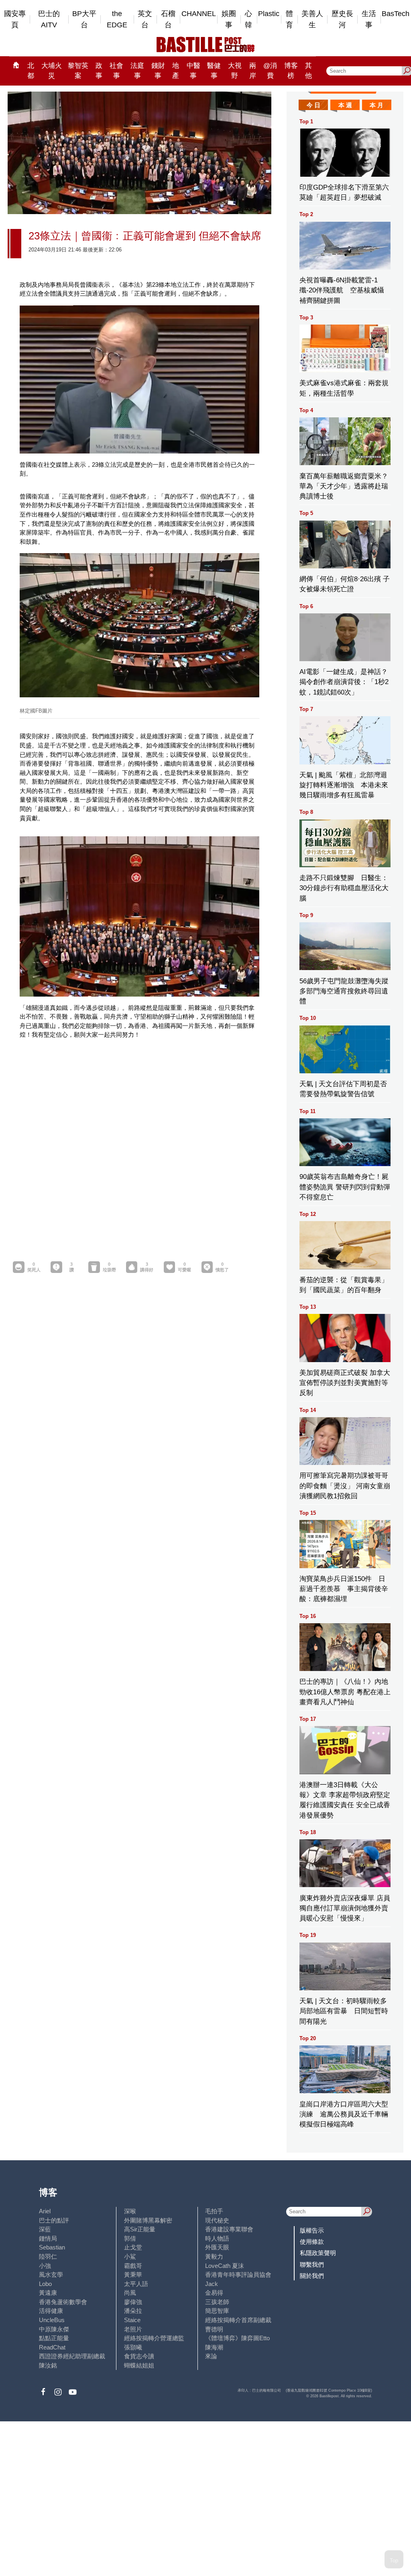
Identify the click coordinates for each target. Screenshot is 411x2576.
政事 (99, 71)
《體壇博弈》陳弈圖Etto (237, 2338)
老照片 (133, 2329)
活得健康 (51, 2311)
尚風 (130, 2293)
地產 (176, 71)
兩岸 (253, 71)
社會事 (116, 71)
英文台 (145, 19)
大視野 (235, 71)
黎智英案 (78, 71)
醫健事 (214, 71)
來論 (211, 2356)
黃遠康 (48, 2293)
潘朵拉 (133, 2311)
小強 (45, 2266)
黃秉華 (133, 2275)
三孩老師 (217, 2302)
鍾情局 (48, 2238)
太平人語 (136, 2284)
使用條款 (312, 2242)
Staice (132, 2320)
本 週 (345, 105)
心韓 (248, 19)
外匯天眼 (217, 2247)
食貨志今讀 (139, 2356)
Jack (212, 2284)
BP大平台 (84, 19)
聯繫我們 (312, 2264)
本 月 (376, 105)
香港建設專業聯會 (229, 2229)
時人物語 (217, 2238)
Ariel (45, 2211)
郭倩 (130, 2238)
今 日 (313, 105)
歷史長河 (342, 19)
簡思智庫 (217, 2311)
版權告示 (312, 2230)
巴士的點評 (54, 2220)
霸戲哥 (133, 2266)
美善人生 (312, 19)
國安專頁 (15, 19)
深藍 (45, 2229)
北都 (31, 71)
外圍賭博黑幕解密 (148, 2220)
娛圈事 (229, 19)
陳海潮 (214, 2347)
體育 (289, 19)
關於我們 (312, 2276)
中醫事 (193, 71)
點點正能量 (54, 2338)
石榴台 (168, 19)
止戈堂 (133, 2247)
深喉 (130, 2211)
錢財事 (158, 71)
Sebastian (52, 2247)
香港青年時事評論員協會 (238, 2275)
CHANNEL (199, 14)
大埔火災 (52, 71)
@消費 (270, 71)
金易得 (214, 2293)
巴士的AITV (49, 19)
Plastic (269, 14)
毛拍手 (214, 2211)
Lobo (45, 2284)
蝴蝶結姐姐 (139, 2365)
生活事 (369, 19)
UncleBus (52, 2320)
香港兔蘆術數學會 (63, 2302)
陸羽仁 (48, 2256)
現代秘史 (217, 2220)
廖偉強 (133, 2302)
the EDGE (117, 19)
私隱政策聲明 (318, 2253)
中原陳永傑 (54, 2329)
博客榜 (291, 71)
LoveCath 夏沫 (225, 2266)
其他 (308, 71)
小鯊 (130, 2256)
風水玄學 (51, 2275)
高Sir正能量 (140, 2229)
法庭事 (137, 71)
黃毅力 (214, 2256)
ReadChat (52, 2347)
